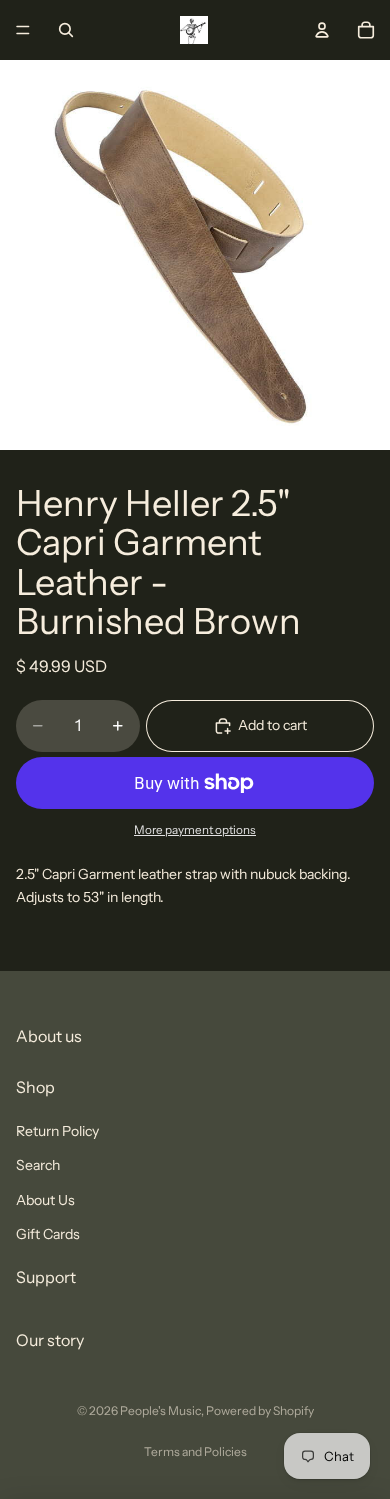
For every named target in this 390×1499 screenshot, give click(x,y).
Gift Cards (48, 1234)
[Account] (322, 30)
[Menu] (23, 30)
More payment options (195, 830)
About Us (45, 1199)
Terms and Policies (195, 1451)
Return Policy (57, 1130)
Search (38, 1165)
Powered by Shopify (260, 1410)
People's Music (160, 1410)
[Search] (66, 30)
